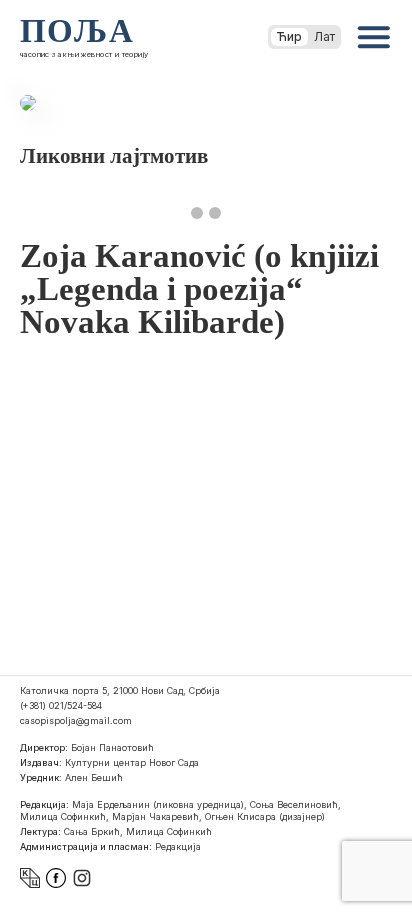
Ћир (289, 36)
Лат (324, 36)
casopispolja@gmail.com (76, 720)
